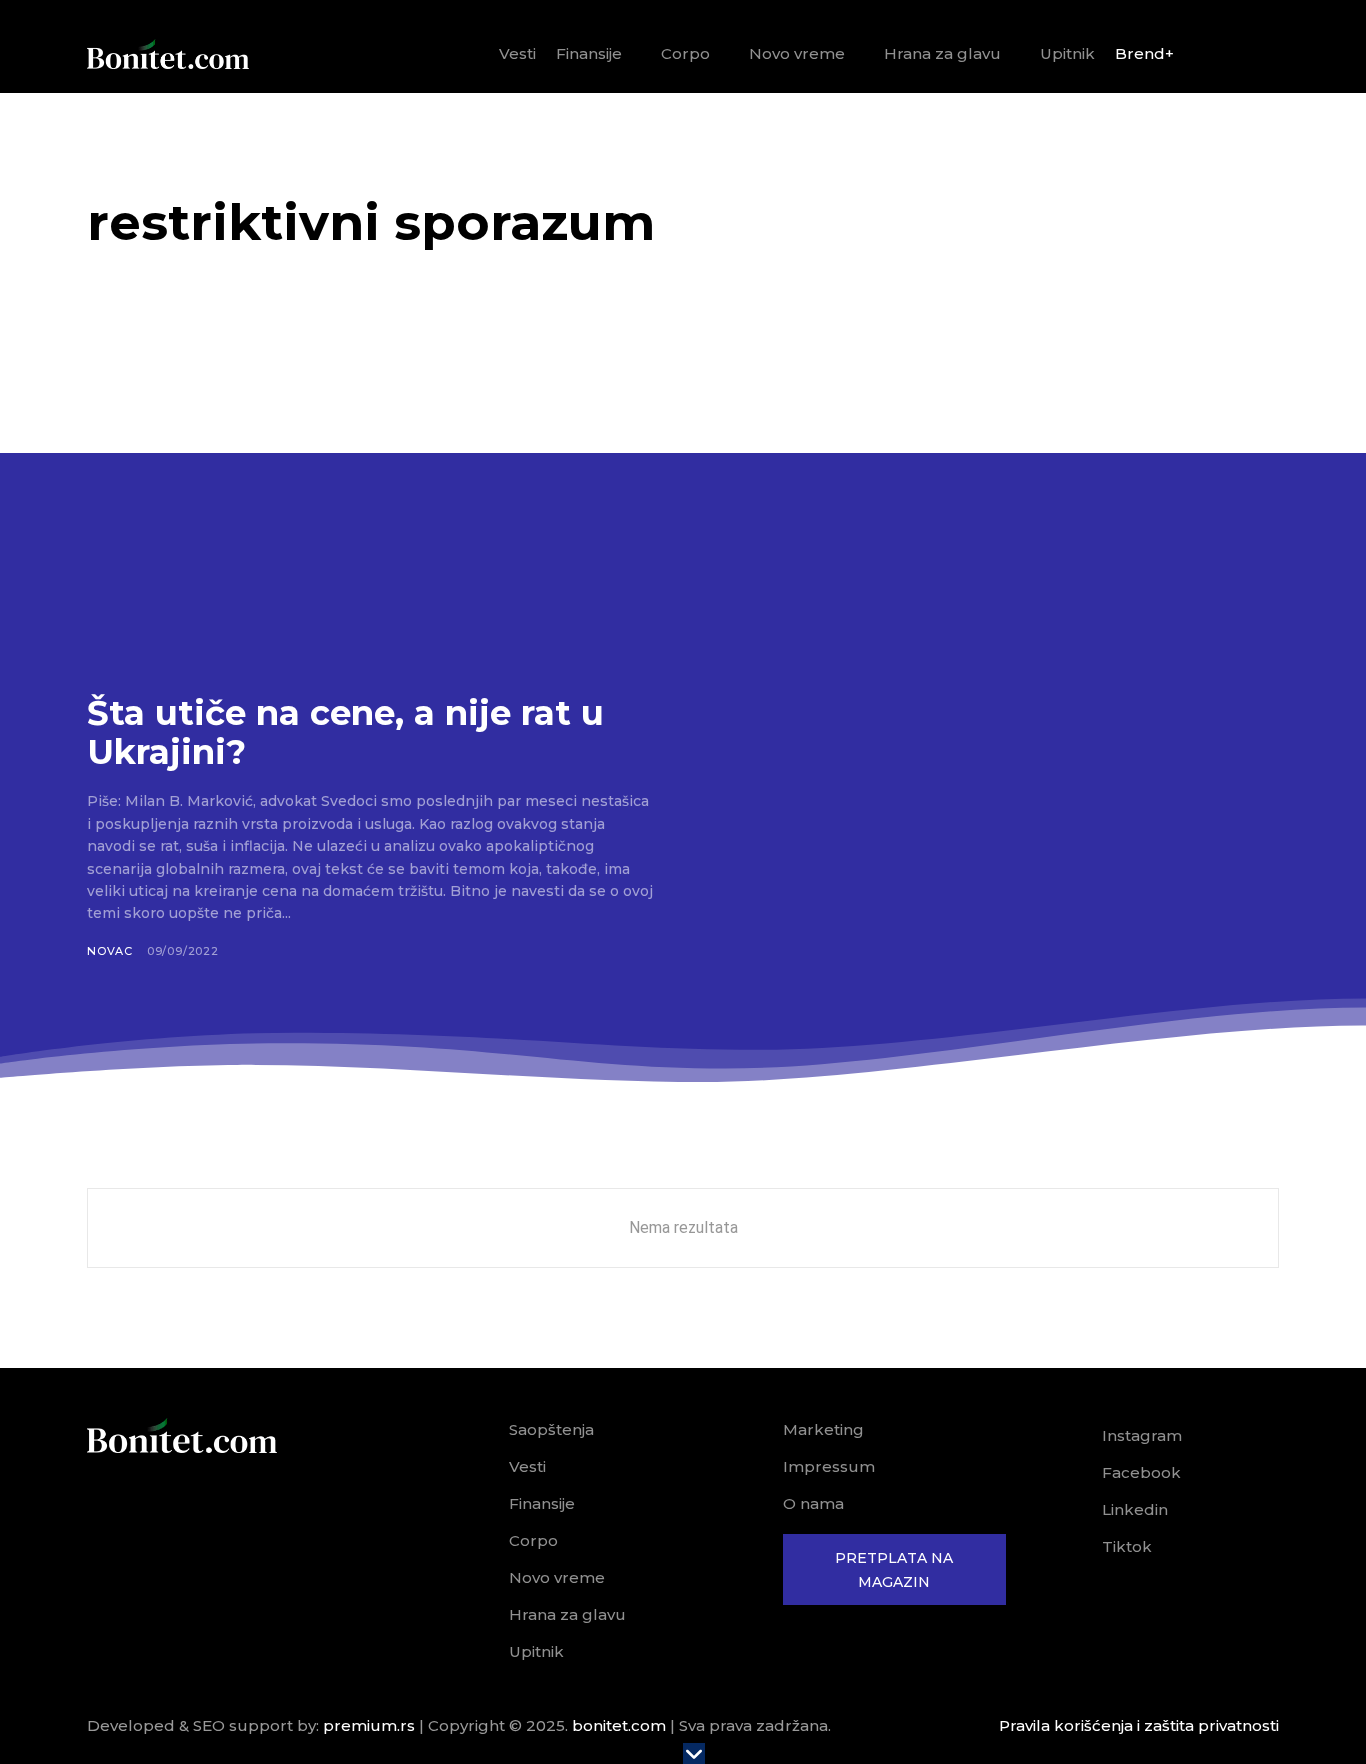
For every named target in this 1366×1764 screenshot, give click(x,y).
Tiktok (1127, 1546)
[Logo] (168, 54)
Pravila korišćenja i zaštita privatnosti (1139, 1725)
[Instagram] (1074, 1436)
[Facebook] (1074, 1473)
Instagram (1142, 1435)
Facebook (1141, 1472)
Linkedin (1135, 1509)
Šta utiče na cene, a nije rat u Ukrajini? (345, 732)
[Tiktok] (1074, 1547)
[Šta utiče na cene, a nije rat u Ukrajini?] (370, 508)
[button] (1256, 55)
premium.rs (369, 1725)
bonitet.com (619, 1725)
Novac (110, 951)
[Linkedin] (1074, 1510)
